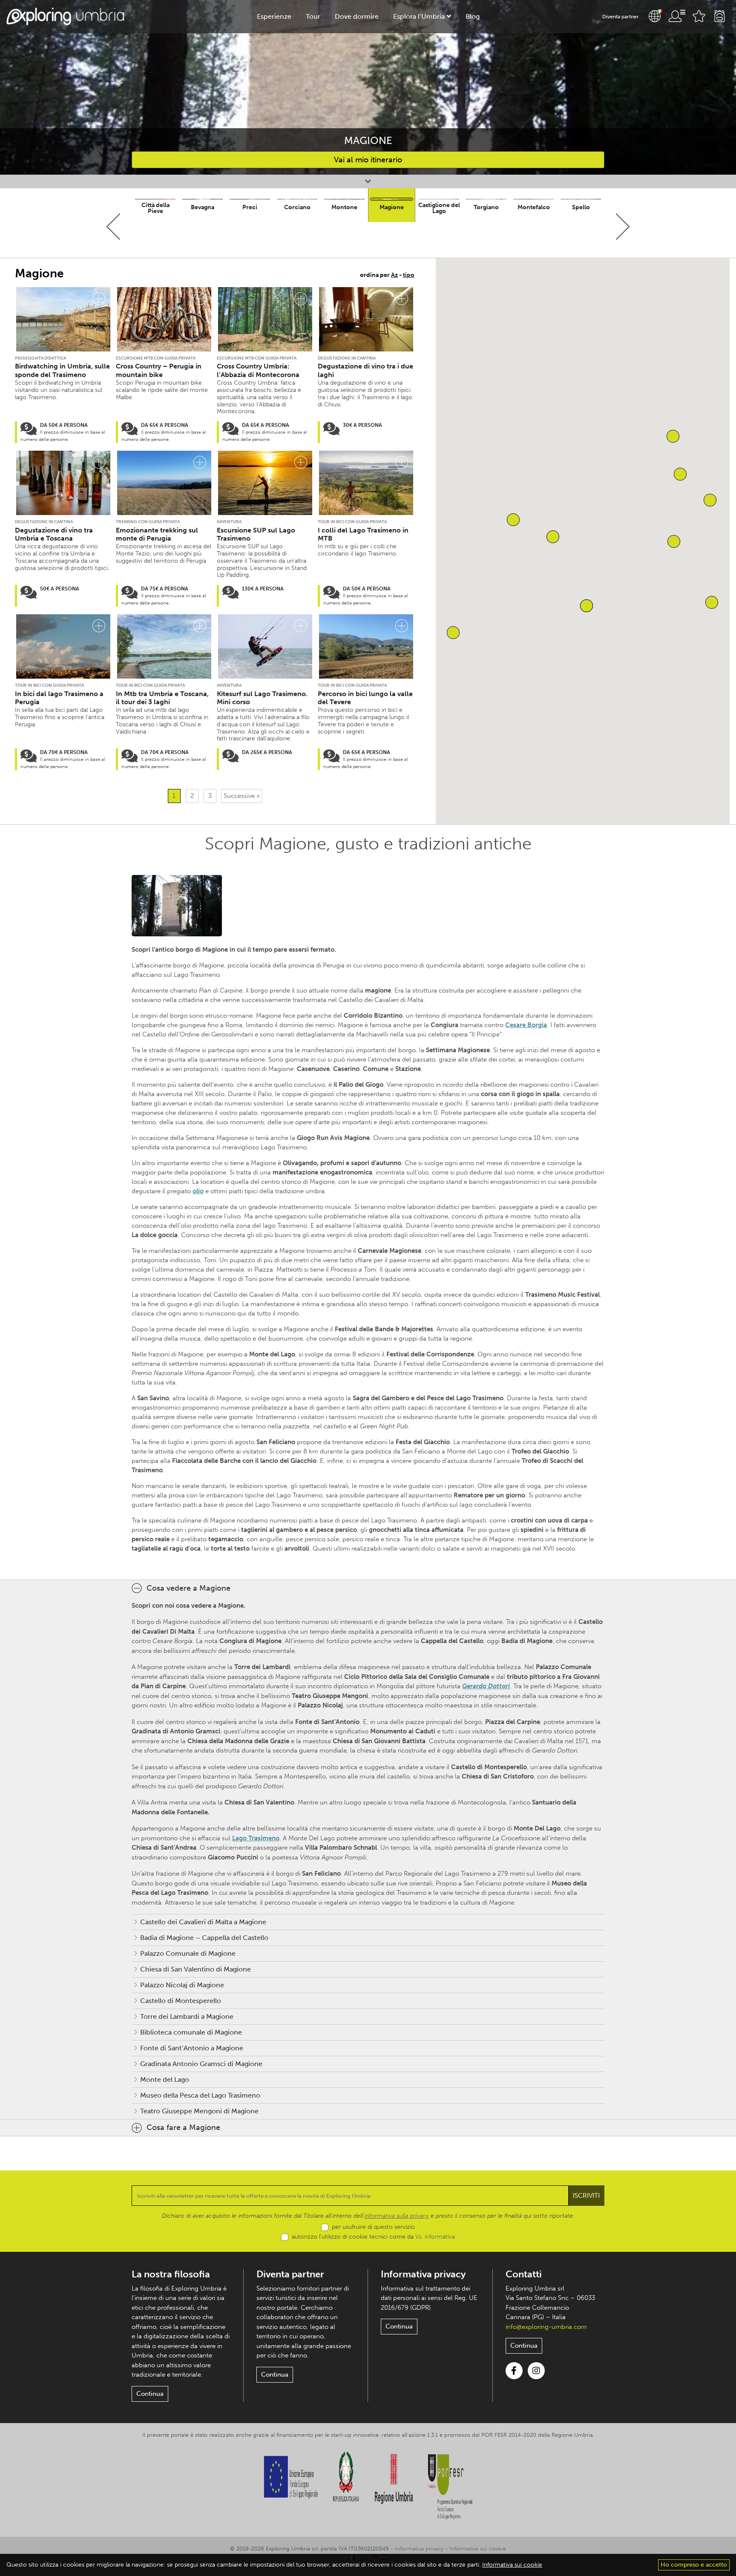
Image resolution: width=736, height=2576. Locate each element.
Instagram (536, 2371)
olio (198, 1191)
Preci (250, 207)
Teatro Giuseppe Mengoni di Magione (199, 2111)
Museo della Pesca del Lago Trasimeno (200, 2095)
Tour (313, 16)
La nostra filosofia (171, 2274)
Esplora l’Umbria (419, 16)
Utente (677, 16)
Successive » (242, 796)
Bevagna (203, 207)
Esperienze (274, 16)
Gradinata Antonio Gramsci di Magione (201, 2064)
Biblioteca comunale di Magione (191, 2032)
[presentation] (114, 227)
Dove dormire (357, 16)
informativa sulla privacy (397, 2216)
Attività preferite (699, 16)
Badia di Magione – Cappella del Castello (204, 1938)
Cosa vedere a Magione (188, 1588)
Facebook (514, 2371)
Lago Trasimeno (256, 1838)
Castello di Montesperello (181, 2001)
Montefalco (534, 207)
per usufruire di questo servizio (373, 2227)
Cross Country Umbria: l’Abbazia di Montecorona (258, 370)
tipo (409, 275)
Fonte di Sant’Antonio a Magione (192, 2048)
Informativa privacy (423, 2274)
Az (394, 275)
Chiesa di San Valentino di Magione (195, 1969)
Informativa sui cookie (478, 2549)
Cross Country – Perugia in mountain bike (159, 370)
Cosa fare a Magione (183, 2127)
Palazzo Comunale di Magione (188, 1953)
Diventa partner (621, 17)
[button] (712, 602)
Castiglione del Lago (439, 208)
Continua (150, 2394)
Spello (581, 207)
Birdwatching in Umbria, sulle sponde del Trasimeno (62, 370)
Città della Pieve (155, 208)
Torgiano (486, 207)
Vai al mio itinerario (368, 160)
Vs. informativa (435, 2237)
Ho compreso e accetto (694, 2565)
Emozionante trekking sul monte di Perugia (157, 534)
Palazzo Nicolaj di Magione (182, 1985)
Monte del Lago (165, 2080)
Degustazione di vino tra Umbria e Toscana (54, 534)
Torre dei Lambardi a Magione (187, 2016)
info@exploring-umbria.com (546, 2327)
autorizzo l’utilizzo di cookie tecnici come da (373, 2237)
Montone (344, 207)
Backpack (719, 16)
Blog (473, 16)
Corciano (297, 207)
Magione (392, 207)
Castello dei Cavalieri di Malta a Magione (203, 1922)
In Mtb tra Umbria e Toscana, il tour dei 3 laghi (162, 698)
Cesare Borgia (526, 1025)
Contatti (524, 2274)
